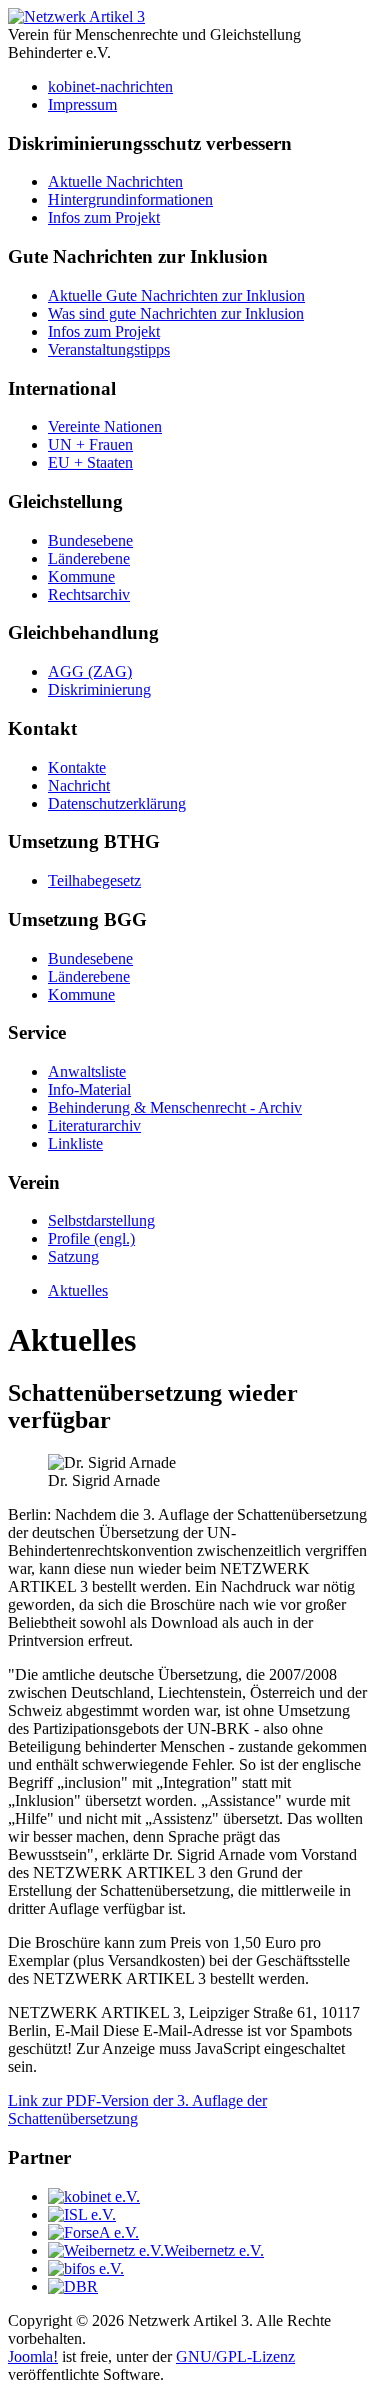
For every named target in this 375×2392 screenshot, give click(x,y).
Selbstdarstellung (101, 1220)
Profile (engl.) (91, 1238)
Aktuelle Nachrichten (115, 181)
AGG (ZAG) (90, 671)
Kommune (81, 576)
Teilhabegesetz (94, 880)
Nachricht (79, 785)
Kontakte (77, 767)
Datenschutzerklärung (117, 803)
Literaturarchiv (94, 1125)
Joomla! (33, 2356)
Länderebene (89, 558)
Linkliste (75, 1143)
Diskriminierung (99, 689)
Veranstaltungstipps (109, 349)
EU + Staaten (90, 462)
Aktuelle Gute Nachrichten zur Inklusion (176, 295)
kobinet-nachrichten (110, 86)
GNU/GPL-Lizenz (235, 2356)
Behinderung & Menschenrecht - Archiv (175, 1107)
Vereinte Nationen (105, 426)
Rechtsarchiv (89, 594)
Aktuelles (78, 1290)
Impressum (82, 104)
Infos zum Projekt (104, 217)
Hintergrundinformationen (130, 199)
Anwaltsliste (87, 1071)
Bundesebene (90, 540)
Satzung (73, 1256)
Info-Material (89, 1089)
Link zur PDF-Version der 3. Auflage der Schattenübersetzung (137, 2109)
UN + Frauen (90, 444)
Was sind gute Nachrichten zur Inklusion (176, 313)
